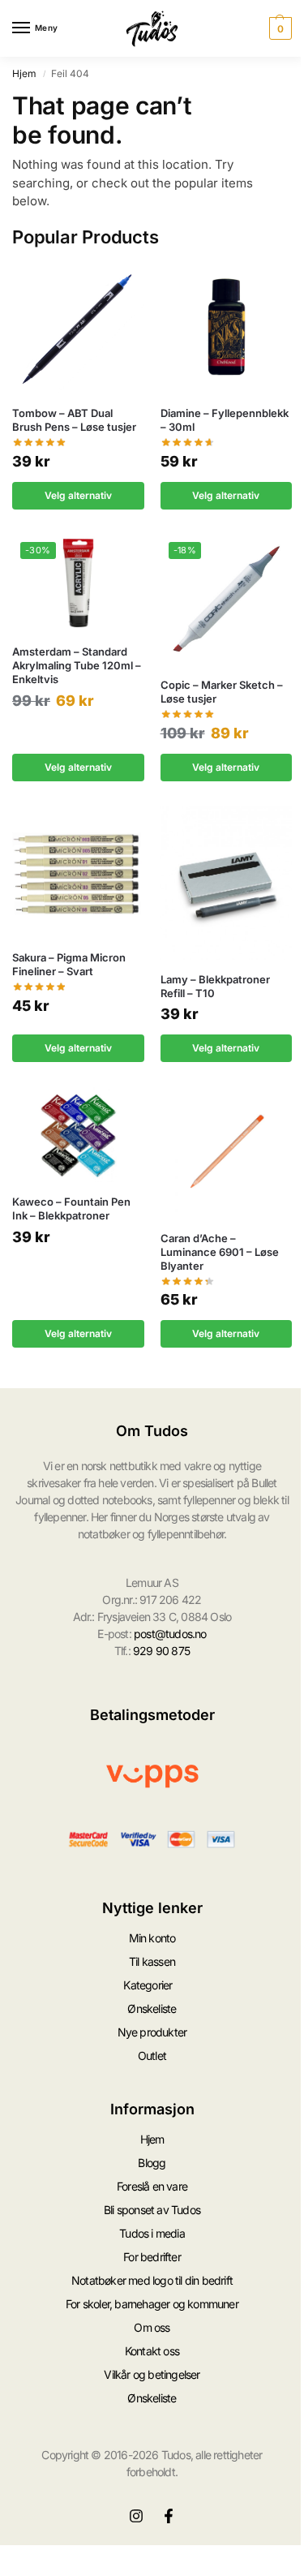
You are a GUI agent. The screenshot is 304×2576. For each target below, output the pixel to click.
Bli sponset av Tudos (152, 2210)
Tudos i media (152, 2233)
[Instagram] (136, 2516)
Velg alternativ (78, 495)
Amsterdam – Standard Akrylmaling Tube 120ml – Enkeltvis (77, 665)
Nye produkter (152, 2032)
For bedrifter (152, 2257)
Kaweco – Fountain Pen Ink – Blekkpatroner (71, 1208)
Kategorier (148, 1985)
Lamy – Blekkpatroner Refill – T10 (215, 986)
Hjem (24, 73)
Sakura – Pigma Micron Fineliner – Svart (69, 964)
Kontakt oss (152, 2351)
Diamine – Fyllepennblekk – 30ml (225, 420)
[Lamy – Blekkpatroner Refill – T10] (227, 882)
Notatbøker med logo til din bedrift (152, 2280)
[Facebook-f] (169, 2516)
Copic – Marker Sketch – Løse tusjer (222, 692)
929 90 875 (161, 1651)
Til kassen (152, 1961)
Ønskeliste (152, 2008)
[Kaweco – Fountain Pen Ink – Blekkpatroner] (78, 1134)
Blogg (152, 2163)
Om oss (152, 2327)
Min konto (152, 1938)
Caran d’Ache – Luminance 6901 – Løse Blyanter (220, 1252)
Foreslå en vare (152, 2186)
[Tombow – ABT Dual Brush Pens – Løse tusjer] (78, 327)
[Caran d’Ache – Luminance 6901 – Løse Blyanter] (227, 1153)
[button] (278, 28)
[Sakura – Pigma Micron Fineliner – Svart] (78, 872)
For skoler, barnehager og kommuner (152, 2304)
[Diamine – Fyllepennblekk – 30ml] (227, 327)
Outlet (152, 2056)
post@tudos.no (170, 1634)
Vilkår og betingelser (152, 2374)
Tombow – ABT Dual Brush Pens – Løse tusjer (74, 420)
